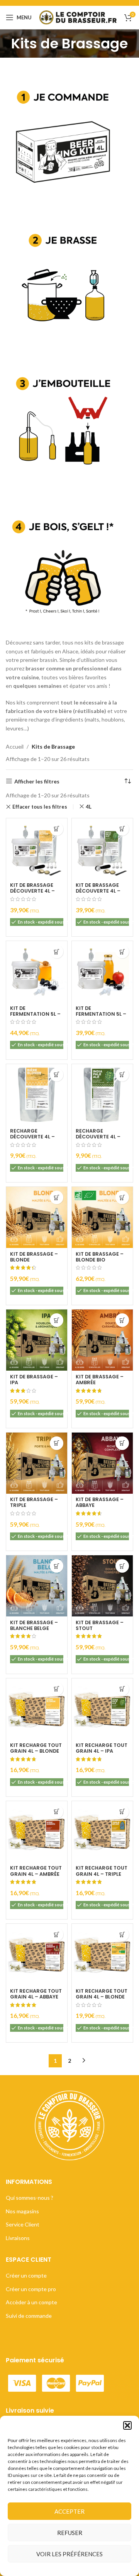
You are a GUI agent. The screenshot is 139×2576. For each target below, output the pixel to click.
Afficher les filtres (37, 781)
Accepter (69, 2511)
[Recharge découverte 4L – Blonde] (37, 1095)
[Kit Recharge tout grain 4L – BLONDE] (37, 1709)
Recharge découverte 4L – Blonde (32, 1137)
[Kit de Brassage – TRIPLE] (37, 1463)
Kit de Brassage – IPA (34, 1380)
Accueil (15, 746)
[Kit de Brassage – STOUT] (102, 1586)
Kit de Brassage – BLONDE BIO (100, 1257)
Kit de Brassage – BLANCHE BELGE (34, 1625)
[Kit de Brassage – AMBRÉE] (102, 1340)
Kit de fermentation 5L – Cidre (101, 1014)
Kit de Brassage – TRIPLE (34, 1502)
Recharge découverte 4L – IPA (98, 1137)
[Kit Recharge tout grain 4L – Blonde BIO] (102, 1954)
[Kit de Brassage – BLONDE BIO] (102, 1217)
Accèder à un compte (31, 2302)
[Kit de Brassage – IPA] (37, 1340)
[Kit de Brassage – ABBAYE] (102, 1463)
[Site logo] (78, 17)
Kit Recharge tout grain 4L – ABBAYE (36, 1994)
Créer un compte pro (31, 2289)
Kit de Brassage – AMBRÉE (100, 1380)
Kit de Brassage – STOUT (100, 1625)
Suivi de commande (29, 2316)
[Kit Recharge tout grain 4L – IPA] (102, 1709)
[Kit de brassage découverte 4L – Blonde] (37, 849)
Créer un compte (26, 2275)
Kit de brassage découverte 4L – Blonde (32, 891)
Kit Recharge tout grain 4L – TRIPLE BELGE (102, 1874)
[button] (127, 2425)
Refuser (70, 2533)
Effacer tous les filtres (40, 807)
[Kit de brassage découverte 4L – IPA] (102, 849)
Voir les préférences (69, 2554)
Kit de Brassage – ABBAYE (100, 1502)
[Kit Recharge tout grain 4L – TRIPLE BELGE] (102, 1832)
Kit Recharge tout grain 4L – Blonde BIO (102, 1997)
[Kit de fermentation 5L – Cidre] (102, 972)
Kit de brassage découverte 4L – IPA (98, 891)
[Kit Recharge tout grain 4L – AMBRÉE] (37, 1832)
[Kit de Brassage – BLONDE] (37, 1217)
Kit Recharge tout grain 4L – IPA (102, 1748)
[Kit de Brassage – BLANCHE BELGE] (37, 1586)
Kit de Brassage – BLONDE (34, 1257)
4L (89, 807)
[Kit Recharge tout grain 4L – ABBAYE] (37, 1954)
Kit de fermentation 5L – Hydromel (35, 1014)
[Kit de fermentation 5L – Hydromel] (37, 972)
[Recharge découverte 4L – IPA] (102, 1095)
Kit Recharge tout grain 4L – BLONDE (36, 1748)
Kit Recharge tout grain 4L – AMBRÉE (36, 1871)
